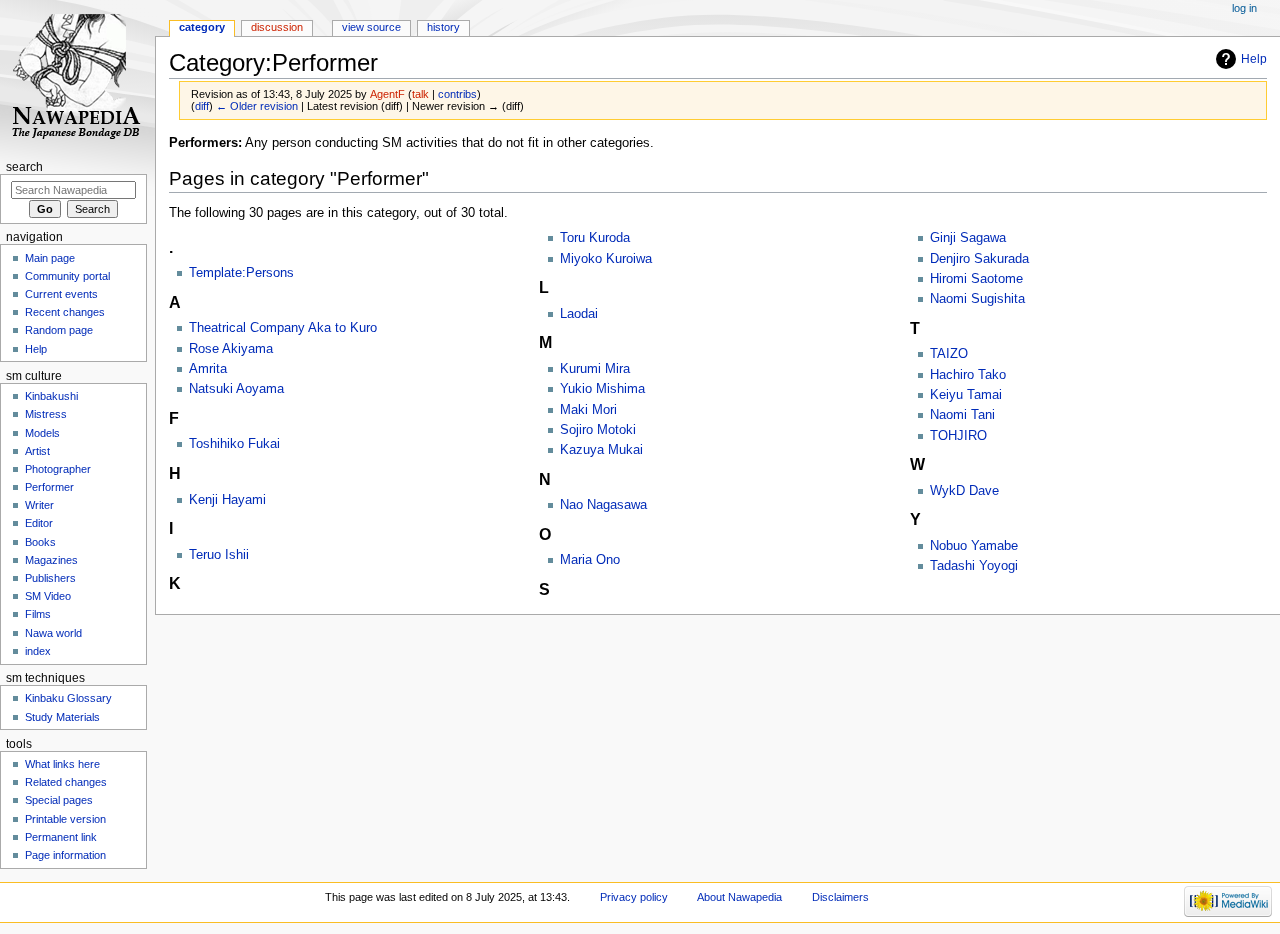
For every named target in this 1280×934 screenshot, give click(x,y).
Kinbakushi (51, 396)
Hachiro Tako (968, 375)
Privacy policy (634, 897)
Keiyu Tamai (966, 395)
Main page (50, 258)
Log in (1244, 8)
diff (202, 106)
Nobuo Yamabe (974, 546)
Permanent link (61, 837)
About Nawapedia (739, 897)
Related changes (66, 782)
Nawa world (53, 633)
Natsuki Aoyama (236, 389)
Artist (37, 451)
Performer (49, 487)
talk (420, 94)
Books (40, 542)
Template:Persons (241, 273)
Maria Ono (590, 560)
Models (42, 433)
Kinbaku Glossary (68, 698)
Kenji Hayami (227, 500)
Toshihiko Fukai (234, 444)
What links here (62, 764)
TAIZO (949, 354)
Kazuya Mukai (601, 450)
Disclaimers (840, 897)
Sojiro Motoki (598, 430)
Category (202, 27)
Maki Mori (588, 410)
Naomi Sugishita (977, 299)
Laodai (579, 314)
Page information (65, 855)
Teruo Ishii (219, 555)
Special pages (59, 800)
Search (24, 167)
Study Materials (62, 717)
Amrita (208, 369)
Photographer (58, 469)
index (38, 651)
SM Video (48, 596)
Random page (59, 330)
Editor (39, 523)
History (443, 27)
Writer (39, 505)
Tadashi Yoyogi (974, 566)
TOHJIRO (958, 436)
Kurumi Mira (595, 369)
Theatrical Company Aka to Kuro (283, 328)
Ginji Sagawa (968, 238)
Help (1254, 59)
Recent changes (65, 312)
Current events (61, 294)
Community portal (67, 276)
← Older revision (257, 106)
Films (38, 614)
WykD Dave (964, 491)
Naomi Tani (962, 415)
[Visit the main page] (77, 77)
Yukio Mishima (602, 389)
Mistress (46, 414)
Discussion (277, 27)
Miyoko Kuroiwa (606, 259)
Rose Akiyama (231, 349)
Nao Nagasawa (603, 505)
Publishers (50, 578)
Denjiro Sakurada (979, 259)
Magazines (51, 560)
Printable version (65, 819)
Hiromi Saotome (976, 279)
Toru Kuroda (595, 238)
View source (371, 27)
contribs (457, 94)
